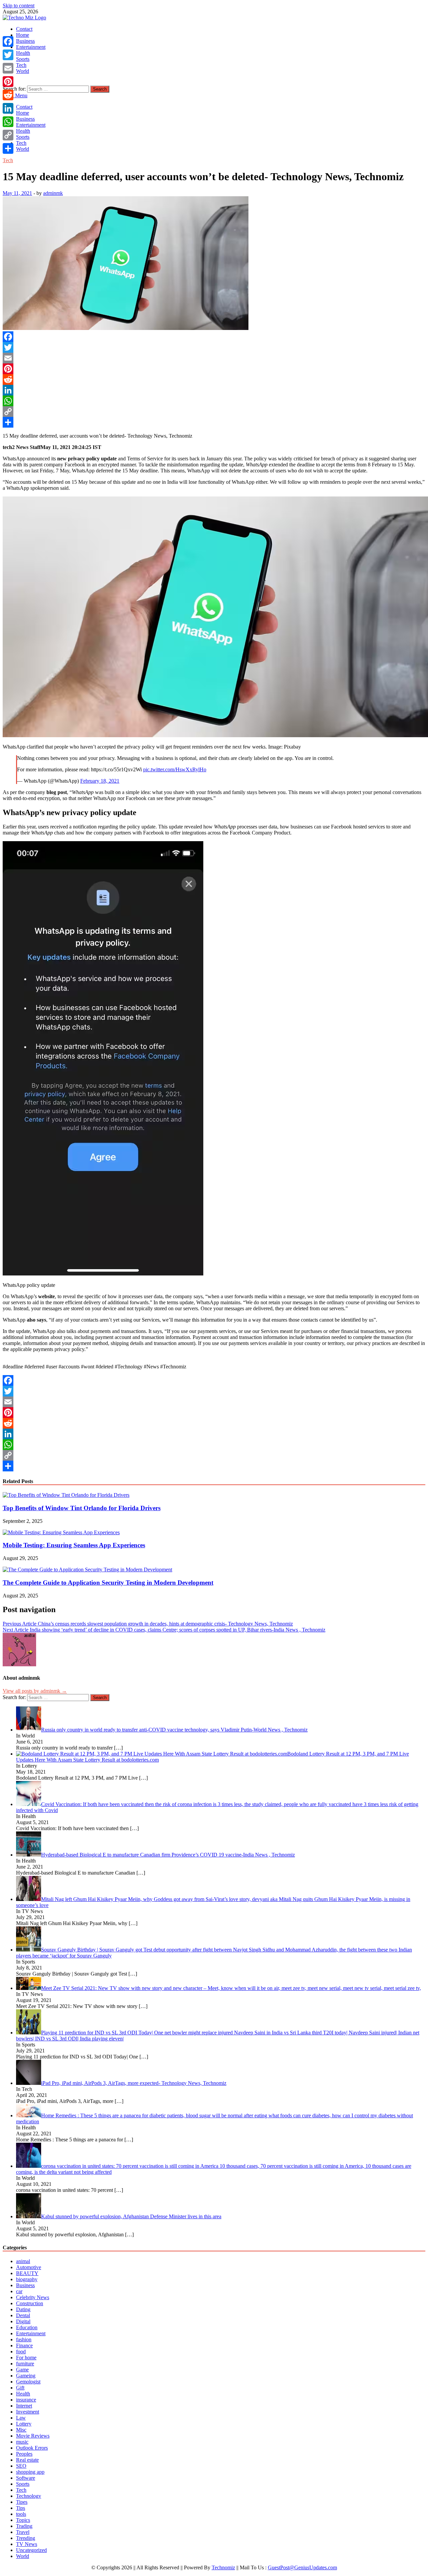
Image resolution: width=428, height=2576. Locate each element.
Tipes (22, 2502)
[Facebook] (214, 337)
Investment (28, 2412)
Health (23, 53)
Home (23, 35)
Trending (26, 2538)
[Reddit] (214, 379)
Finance (24, 2345)
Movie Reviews (33, 2436)
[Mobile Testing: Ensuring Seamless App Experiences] (61, 1532)
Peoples (24, 2454)
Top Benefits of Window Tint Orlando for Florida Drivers (82, 1508)
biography (27, 2279)
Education (27, 2327)
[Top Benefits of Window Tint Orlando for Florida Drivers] (66, 1495)
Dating (23, 2309)
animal (23, 2261)
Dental (23, 2315)
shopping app (30, 2472)
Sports (23, 59)
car (19, 2291)
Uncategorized (31, 2550)
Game (22, 2370)
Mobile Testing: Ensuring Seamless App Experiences (74, 1545)
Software (26, 2478)
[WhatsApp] (214, 401)
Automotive (29, 2267)
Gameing (26, 2376)
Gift (20, 2388)
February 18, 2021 (100, 781)
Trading (24, 2526)
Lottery (24, 2424)
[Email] (214, 358)
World (23, 71)
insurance (26, 2400)
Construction (30, 2303)
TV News (27, 2544)
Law (21, 2418)
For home (26, 2358)
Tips (21, 2508)
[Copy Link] (214, 412)
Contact (24, 29)
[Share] (214, 422)
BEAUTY (27, 2273)
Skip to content (19, 6)
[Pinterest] (214, 369)
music (22, 2442)
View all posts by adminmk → (35, 1691)
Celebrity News (33, 2297)
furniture (25, 2364)
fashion (24, 2339)
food (21, 2351)
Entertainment (31, 47)
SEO (21, 2466)
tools (21, 2514)
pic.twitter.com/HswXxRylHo (175, 769)
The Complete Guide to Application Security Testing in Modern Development (108, 1583)
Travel (23, 2532)
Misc (21, 2430)
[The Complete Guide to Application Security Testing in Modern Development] (87, 1570)
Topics (23, 2520)
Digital (23, 2321)
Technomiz (223, 2567)
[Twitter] (214, 347)
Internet (24, 2406)
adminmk (53, 193)
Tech (21, 65)
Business (25, 41)
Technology (29, 2496)
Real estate (27, 2460)
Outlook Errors (32, 2448)
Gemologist (28, 2382)
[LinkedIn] (214, 390)
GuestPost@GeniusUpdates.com (302, 2567)
